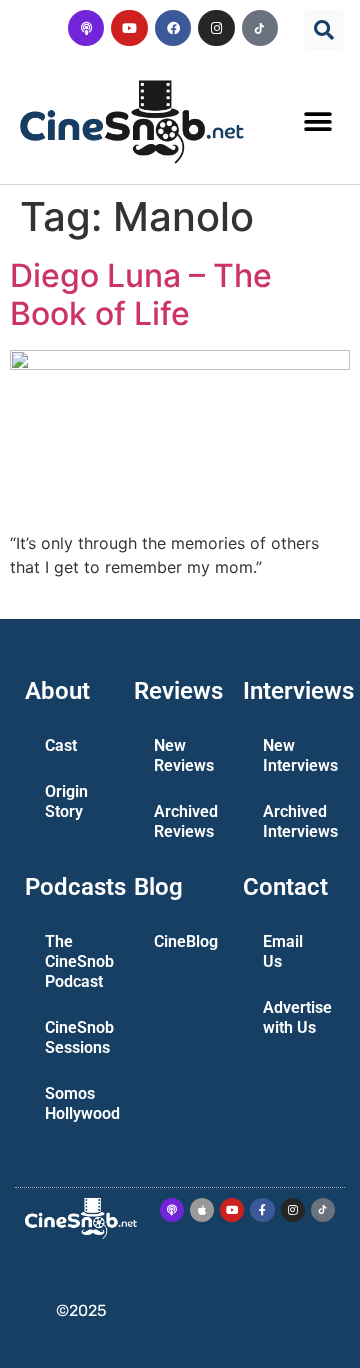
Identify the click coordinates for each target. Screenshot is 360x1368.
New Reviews (184, 755)
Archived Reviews (186, 821)
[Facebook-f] (262, 1210)
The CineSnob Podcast (79, 961)
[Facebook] (173, 28)
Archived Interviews (297, 821)
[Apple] (202, 1210)
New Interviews (297, 755)
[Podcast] (86, 28)
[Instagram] (216, 28)
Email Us (283, 951)
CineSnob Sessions (79, 1037)
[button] (324, 30)
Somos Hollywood (79, 1103)
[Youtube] (129, 28)
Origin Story (66, 801)
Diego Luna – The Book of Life (141, 294)
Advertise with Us (297, 1017)
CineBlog (186, 941)
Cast (61, 745)
